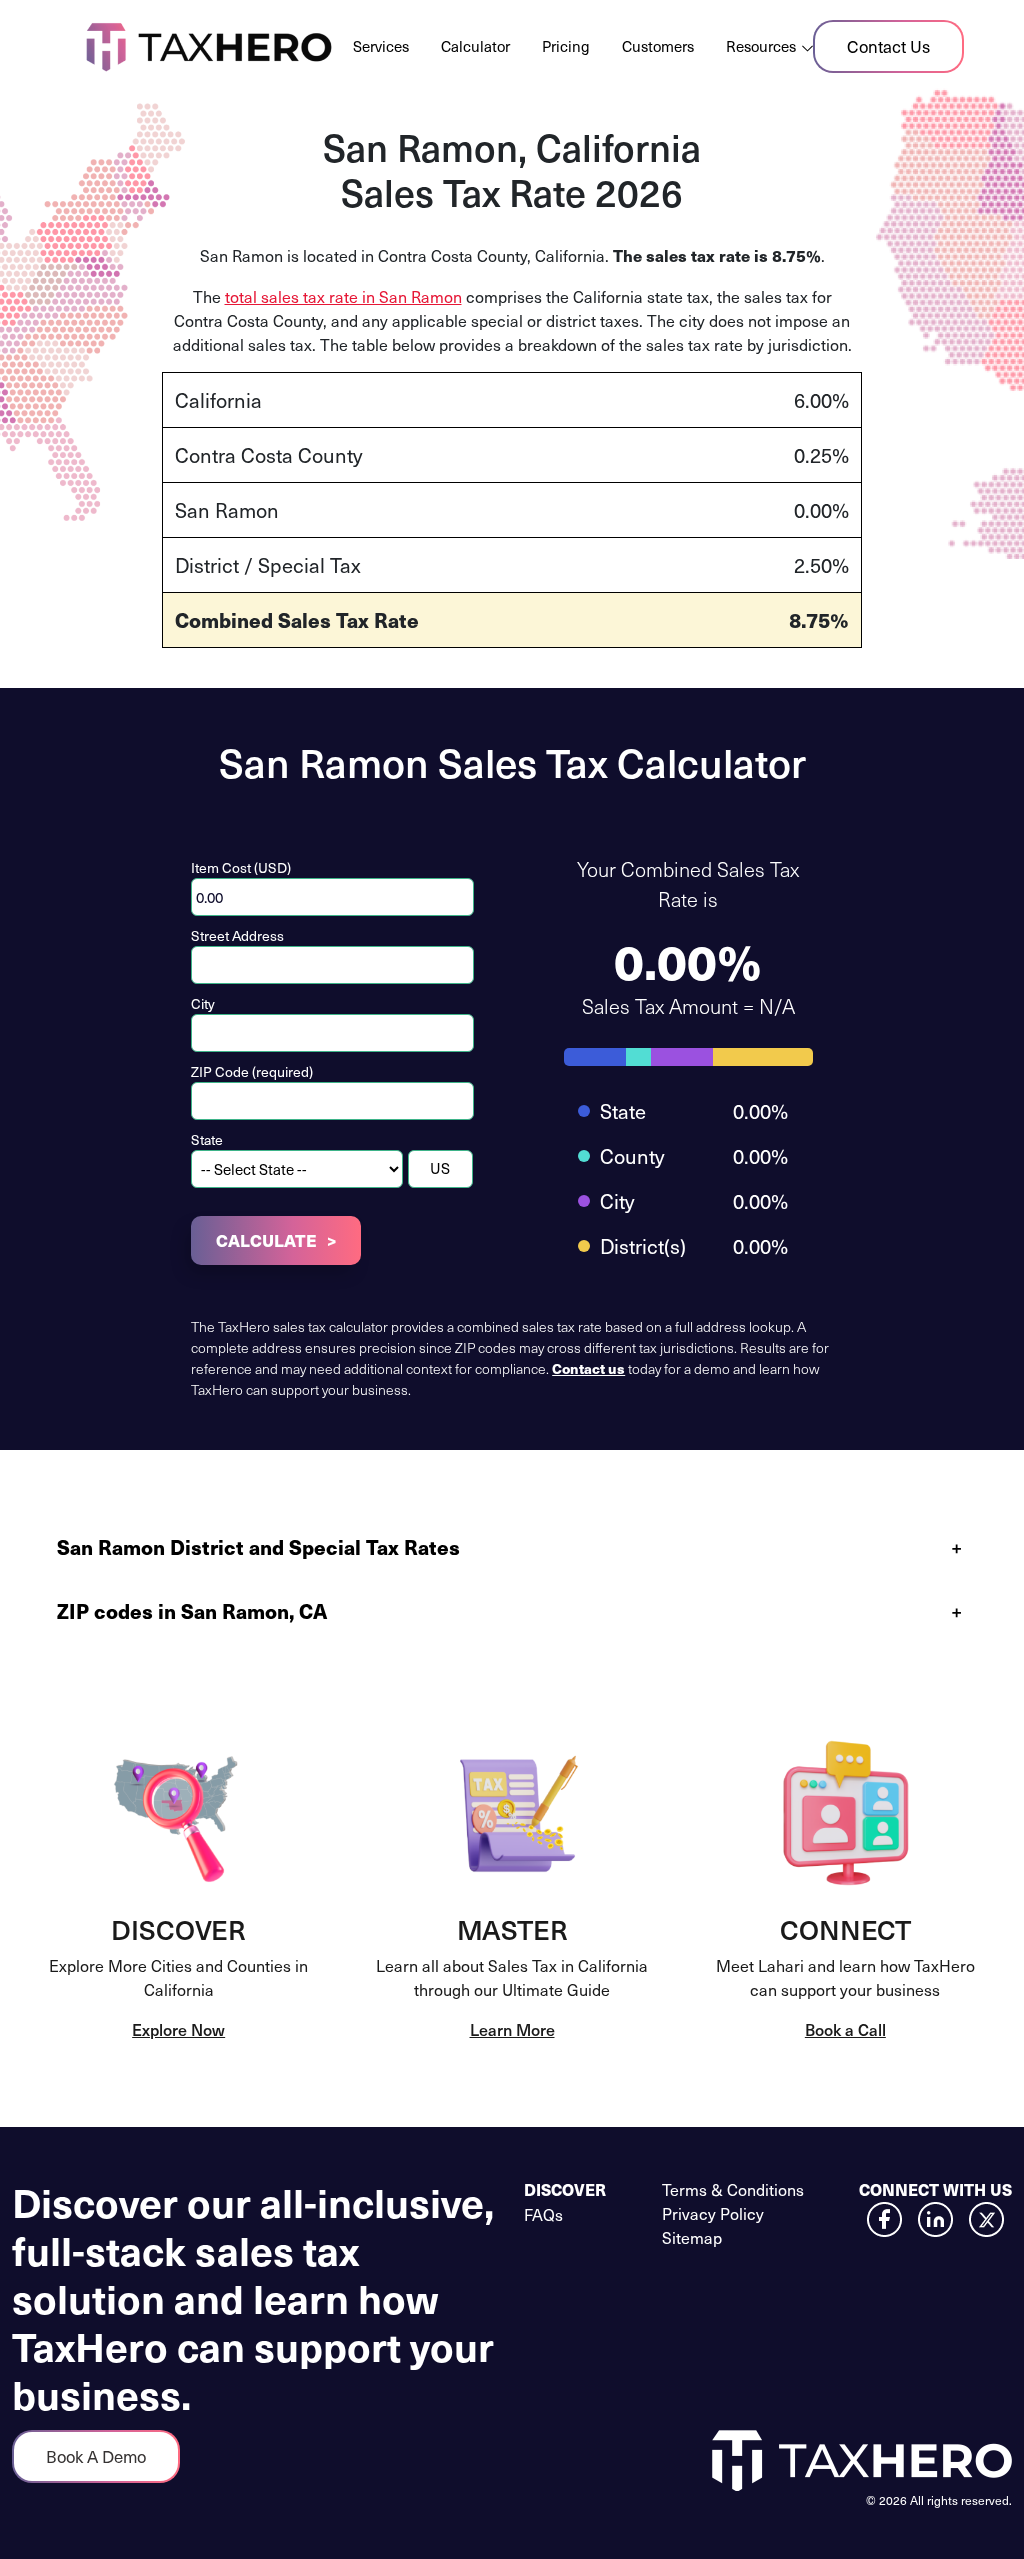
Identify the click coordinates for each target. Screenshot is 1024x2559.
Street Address (237, 935)
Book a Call (845, 2029)
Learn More (512, 2029)
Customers (658, 46)
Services (381, 46)
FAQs (543, 2214)
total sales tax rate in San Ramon (343, 296)
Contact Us (888, 46)
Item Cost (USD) (241, 867)
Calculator (475, 46)
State (207, 1139)
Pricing (566, 46)
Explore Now (178, 2029)
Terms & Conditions (733, 2189)
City (203, 1003)
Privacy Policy (713, 2213)
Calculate (266, 1240)
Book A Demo (96, 2456)
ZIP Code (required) (252, 1071)
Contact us (588, 1368)
